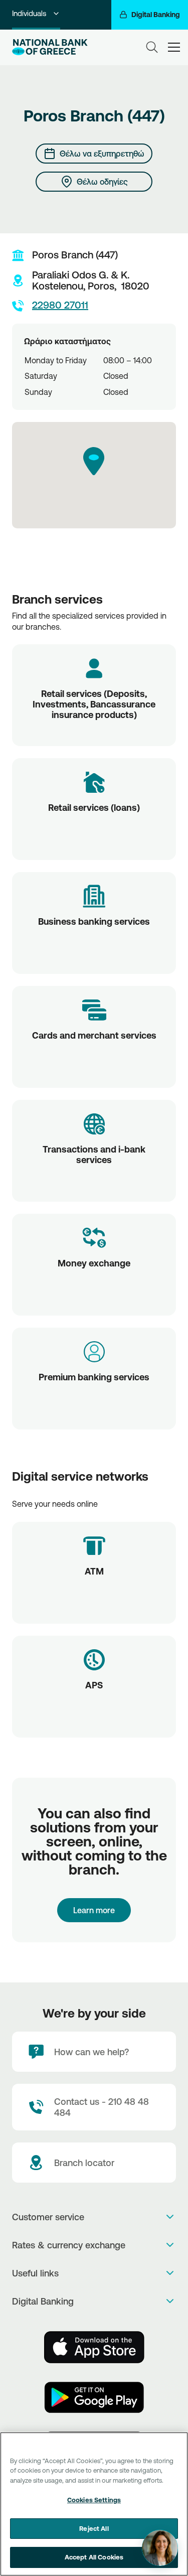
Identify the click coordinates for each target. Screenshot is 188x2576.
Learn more (94, 1910)
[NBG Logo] (50, 47)
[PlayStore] (94, 2397)
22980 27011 (60, 305)
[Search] (152, 47)
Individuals (29, 13)
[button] (94, 461)
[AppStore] (94, 2347)
